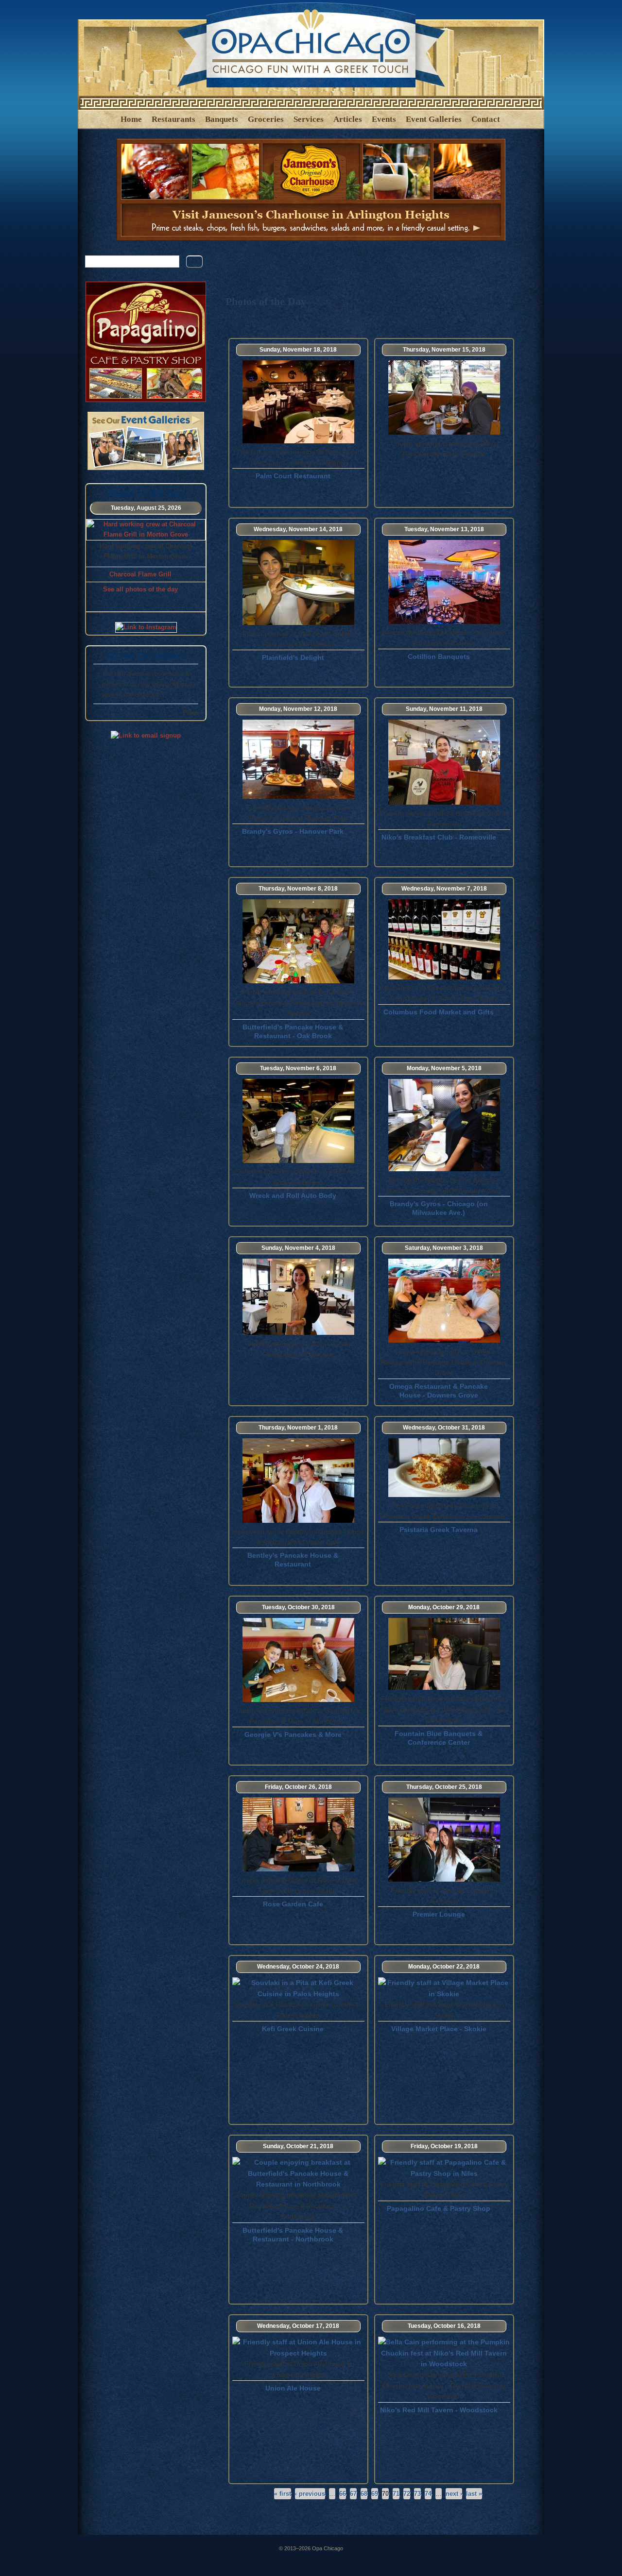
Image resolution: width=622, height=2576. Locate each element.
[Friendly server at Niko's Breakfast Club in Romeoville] (444, 802)
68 (364, 2494)
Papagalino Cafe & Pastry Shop (439, 2208)
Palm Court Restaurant (293, 476)
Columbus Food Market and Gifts (439, 1012)
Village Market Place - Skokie (439, 2029)
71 (396, 2494)
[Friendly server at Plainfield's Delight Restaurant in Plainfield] (298, 623)
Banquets (222, 119)
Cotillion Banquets (439, 657)
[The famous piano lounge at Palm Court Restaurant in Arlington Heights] (298, 441)
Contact (486, 119)
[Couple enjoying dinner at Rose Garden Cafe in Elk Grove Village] (298, 1869)
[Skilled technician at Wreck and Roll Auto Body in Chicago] (298, 1161)
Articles (348, 119)
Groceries (266, 119)
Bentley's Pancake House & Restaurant (293, 1560)
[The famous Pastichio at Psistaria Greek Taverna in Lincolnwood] (444, 1495)
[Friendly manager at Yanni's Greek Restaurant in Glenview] (298, 1332)
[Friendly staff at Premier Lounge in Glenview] (444, 1879)
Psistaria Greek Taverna (439, 1530)
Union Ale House (293, 2388)
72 (407, 2494)
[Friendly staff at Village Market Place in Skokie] (444, 1994)
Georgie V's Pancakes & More (293, 1734)
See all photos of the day (140, 589)
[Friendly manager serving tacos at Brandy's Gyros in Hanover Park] (298, 796)
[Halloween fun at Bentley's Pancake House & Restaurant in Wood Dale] (298, 1520)
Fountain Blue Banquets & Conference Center (439, 1738)
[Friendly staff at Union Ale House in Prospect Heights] (298, 2353)
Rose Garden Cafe (293, 1904)
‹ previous (310, 2494)
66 (343, 2494)
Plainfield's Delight (293, 657)
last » (474, 2494)
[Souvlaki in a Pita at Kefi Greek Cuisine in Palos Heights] (298, 1994)
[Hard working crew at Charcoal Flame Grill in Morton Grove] (146, 534)
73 (417, 2494)
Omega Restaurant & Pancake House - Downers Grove (439, 1391)
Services (309, 119)
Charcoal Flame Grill (140, 574)
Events (384, 119)
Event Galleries (434, 119)
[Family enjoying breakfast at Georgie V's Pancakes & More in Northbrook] (298, 1700)
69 (375, 2494)
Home (131, 119)
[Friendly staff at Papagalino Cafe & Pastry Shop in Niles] (444, 2173)
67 (353, 2494)
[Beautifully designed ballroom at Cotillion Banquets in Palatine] (444, 622)
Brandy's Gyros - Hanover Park (293, 831)
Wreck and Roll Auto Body (293, 1195)
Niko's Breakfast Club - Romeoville (439, 837)
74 (428, 2494)
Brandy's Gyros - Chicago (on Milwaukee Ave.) (439, 1208)
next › (454, 2494)
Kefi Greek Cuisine (293, 2029)
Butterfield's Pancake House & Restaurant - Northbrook (293, 2235)
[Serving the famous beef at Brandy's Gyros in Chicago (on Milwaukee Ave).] (444, 1169)
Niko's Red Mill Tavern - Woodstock (439, 2410)
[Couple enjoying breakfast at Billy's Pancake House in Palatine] (444, 432)
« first (283, 2494)
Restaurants (173, 119)
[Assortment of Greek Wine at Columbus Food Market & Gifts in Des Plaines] (444, 977)
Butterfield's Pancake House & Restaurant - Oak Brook (293, 1031)
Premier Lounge (439, 1914)
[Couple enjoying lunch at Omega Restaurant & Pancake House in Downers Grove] (444, 1340)
